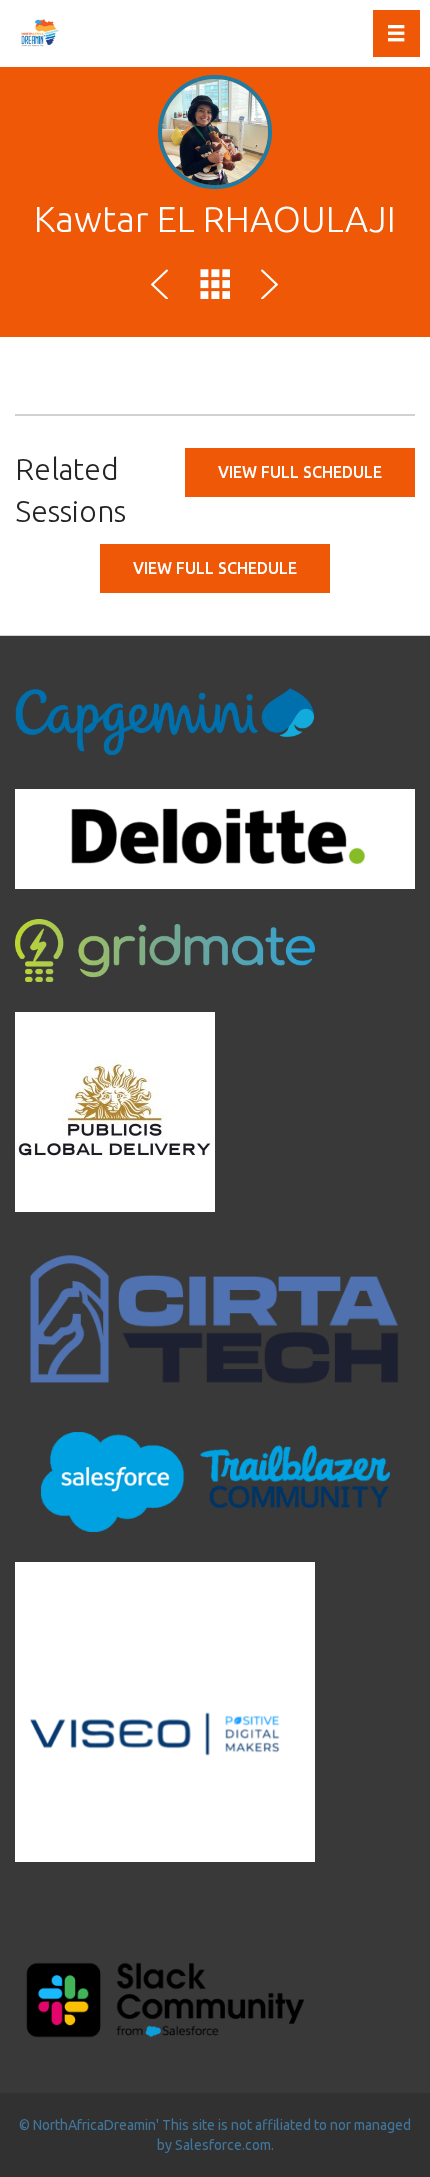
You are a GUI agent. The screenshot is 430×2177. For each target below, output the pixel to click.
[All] (215, 288)
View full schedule (300, 472)
